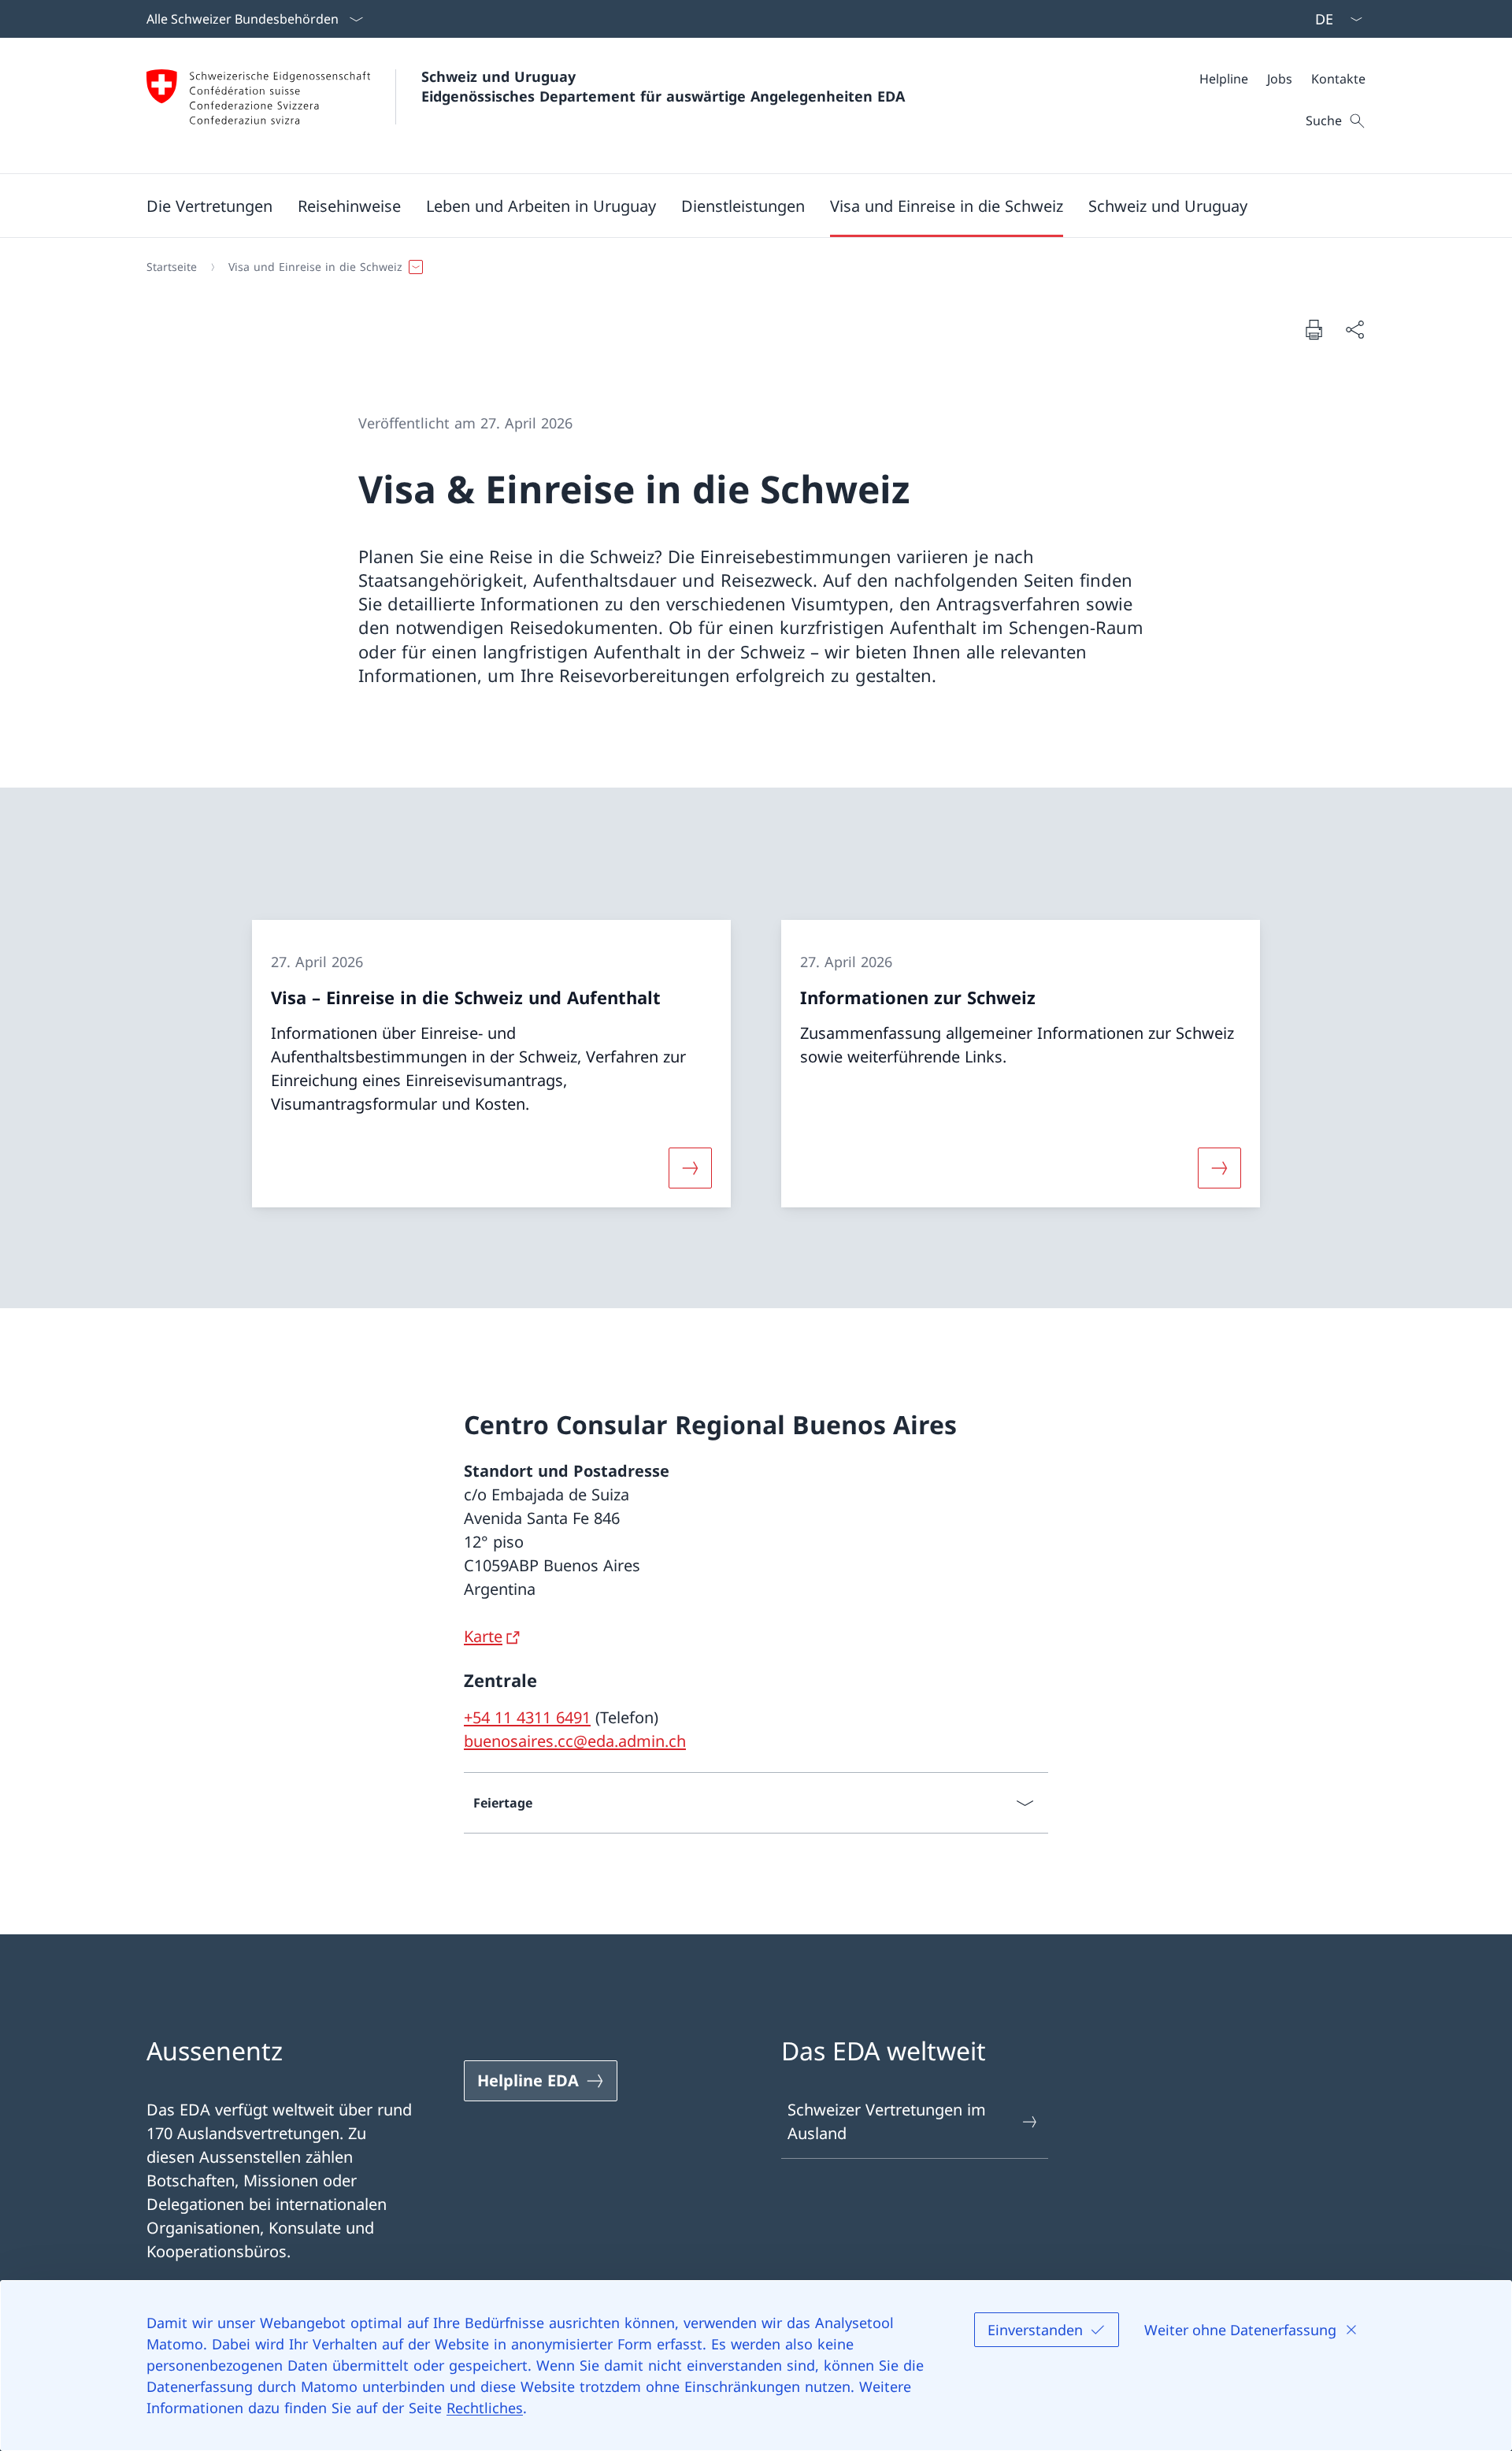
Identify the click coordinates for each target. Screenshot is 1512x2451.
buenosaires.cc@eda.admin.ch (575, 1741)
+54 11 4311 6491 (527, 1717)
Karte (483, 1636)
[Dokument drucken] (1314, 329)
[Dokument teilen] (1354, 329)
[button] (209, 206)
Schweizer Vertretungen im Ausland (887, 2121)
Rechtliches (485, 2408)
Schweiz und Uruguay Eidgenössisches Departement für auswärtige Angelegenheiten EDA (663, 86)
